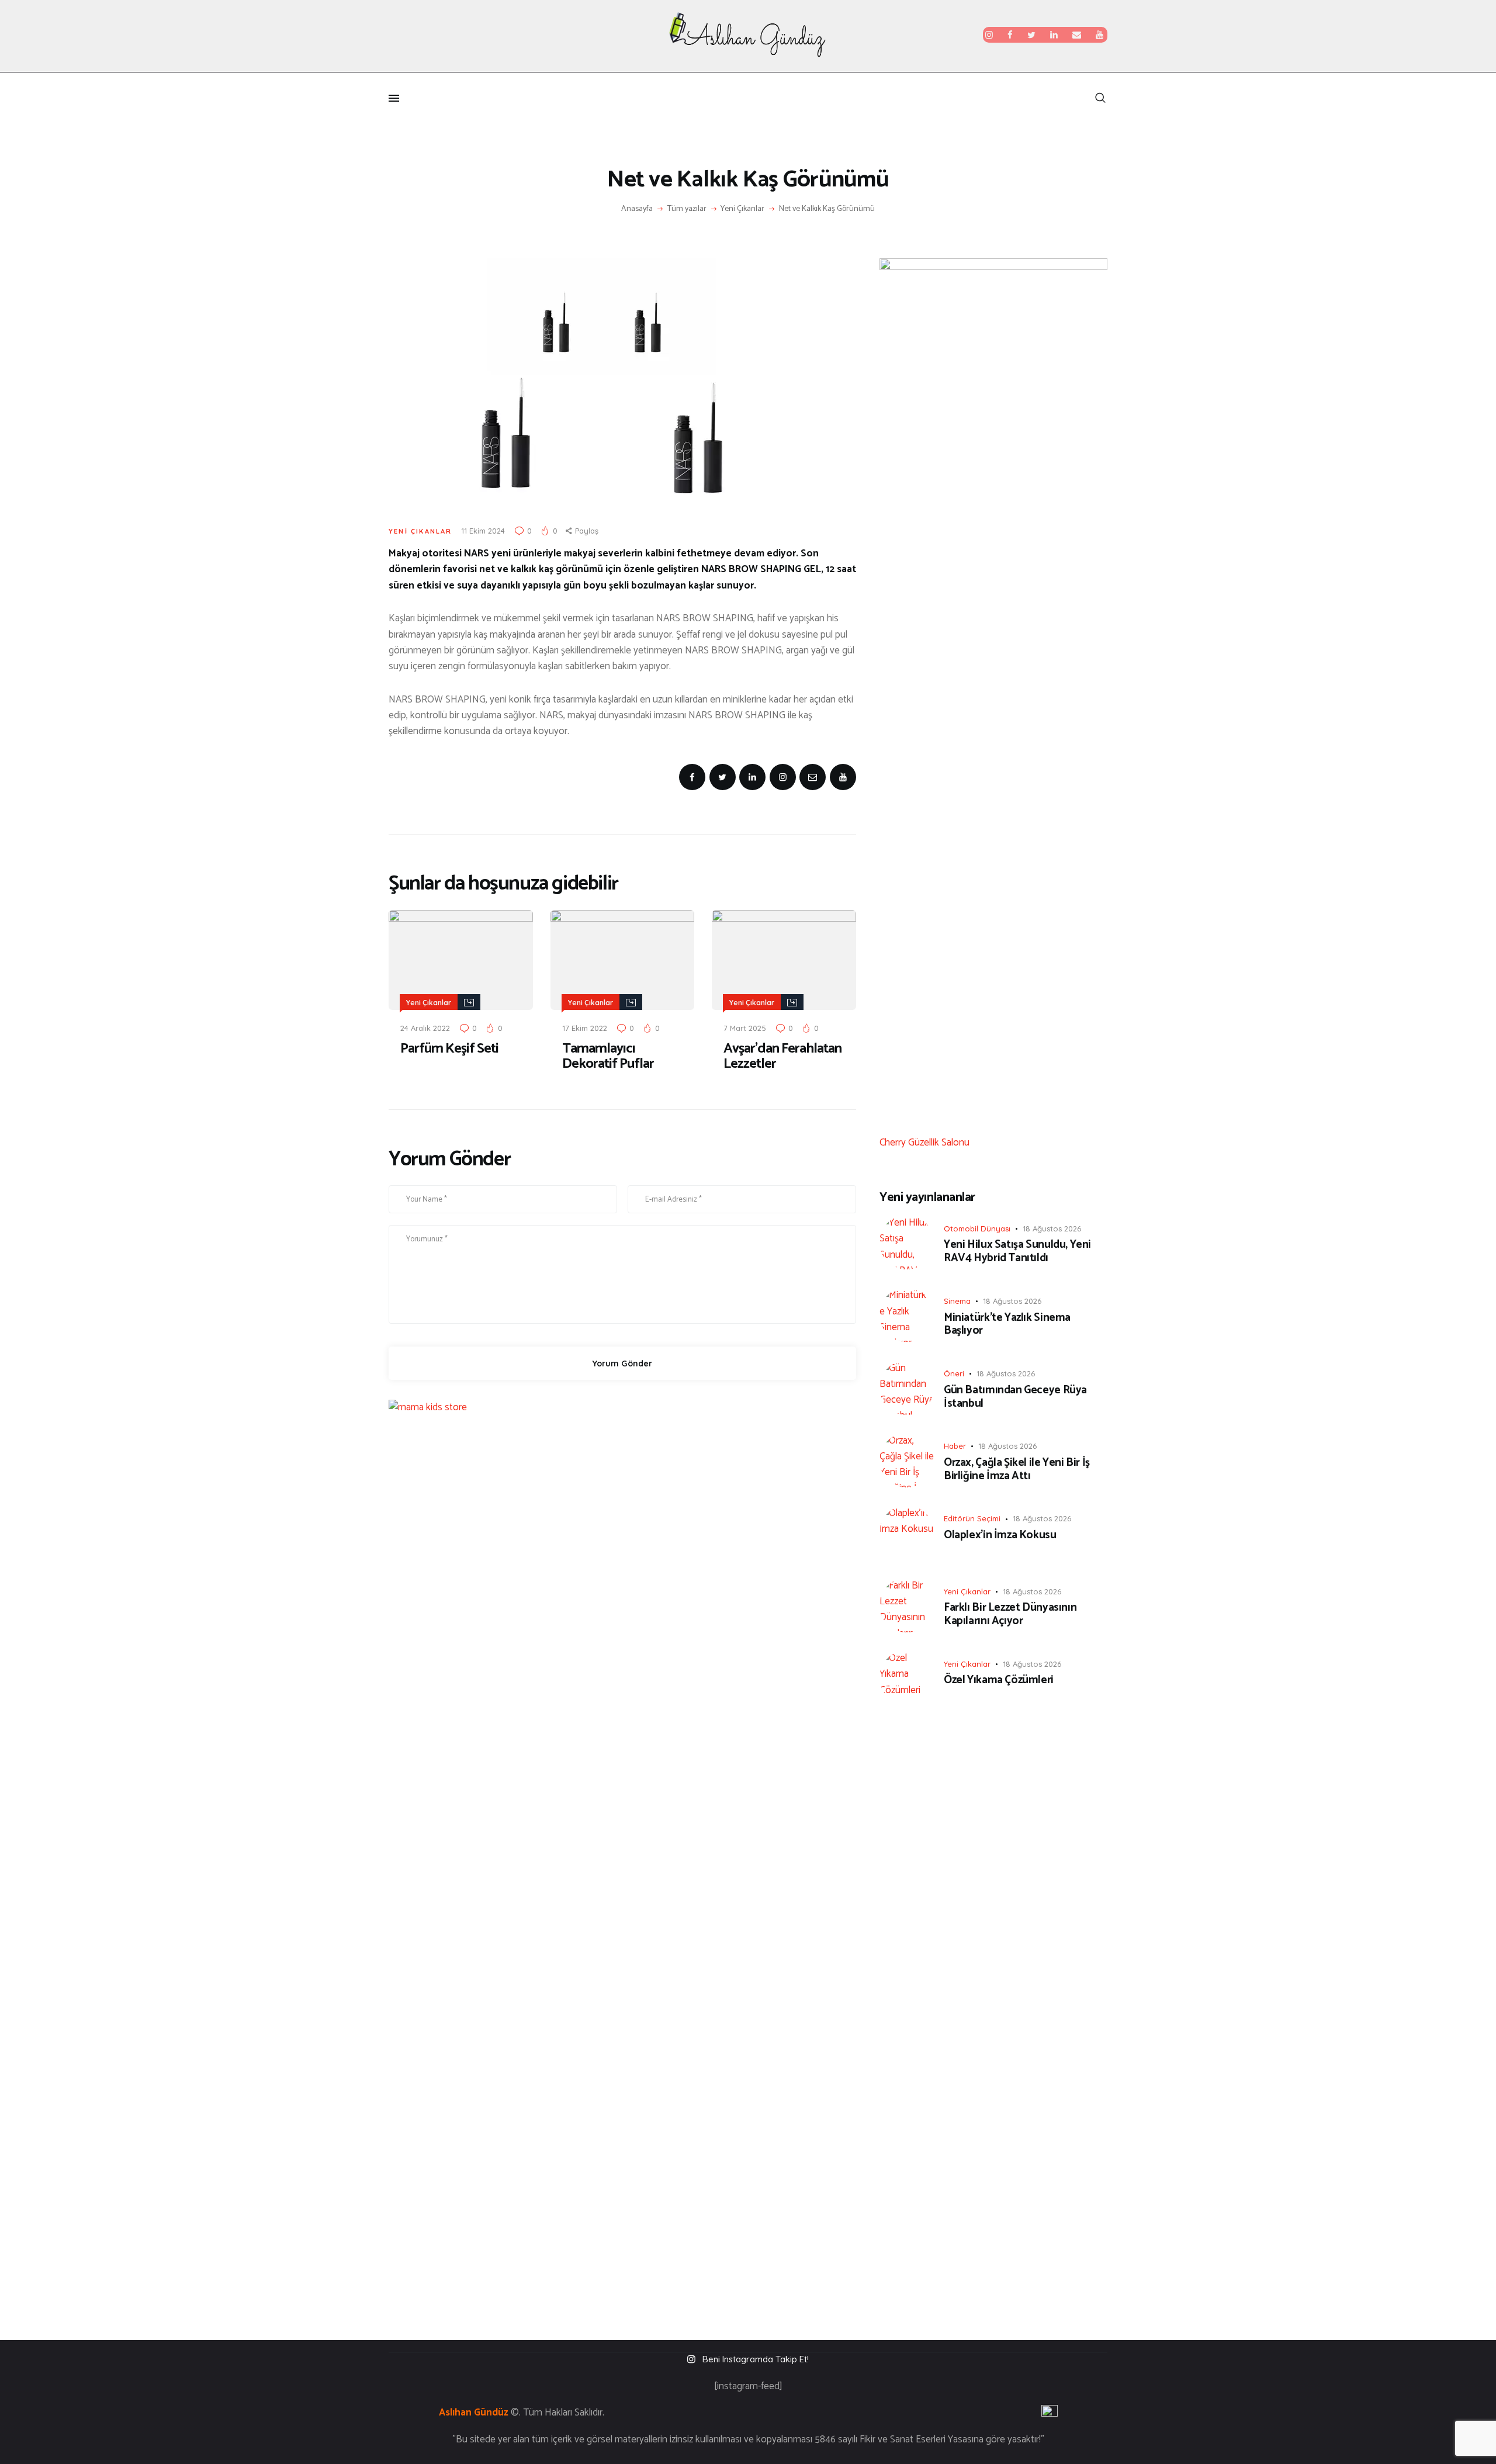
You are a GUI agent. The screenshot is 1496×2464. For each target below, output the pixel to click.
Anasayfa (637, 209)
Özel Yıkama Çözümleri (999, 1681)
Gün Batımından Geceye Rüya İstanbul (1015, 1397)
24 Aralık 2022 (425, 1028)
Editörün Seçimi (972, 1518)
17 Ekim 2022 (585, 1028)
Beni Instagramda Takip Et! (756, 2359)
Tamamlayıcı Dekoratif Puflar (608, 1057)
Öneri (954, 1373)
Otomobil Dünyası (977, 1228)
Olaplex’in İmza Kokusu (1000, 1536)
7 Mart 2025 (745, 1028)
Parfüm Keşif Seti (449, 1049)
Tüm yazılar (687, 209)
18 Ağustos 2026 (1052, 1228)
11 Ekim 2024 (483, 531)
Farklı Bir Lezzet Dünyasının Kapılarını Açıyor (1010, 1615)
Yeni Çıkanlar (742, 209)
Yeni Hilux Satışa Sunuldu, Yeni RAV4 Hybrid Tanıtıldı (1017, 1252)
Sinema (957, 1301)
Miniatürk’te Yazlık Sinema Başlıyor (1007, 1325)
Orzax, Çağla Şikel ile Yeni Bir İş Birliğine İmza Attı (1017, 1470)
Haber (955, 1446)
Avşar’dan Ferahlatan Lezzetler (782, 1057)
